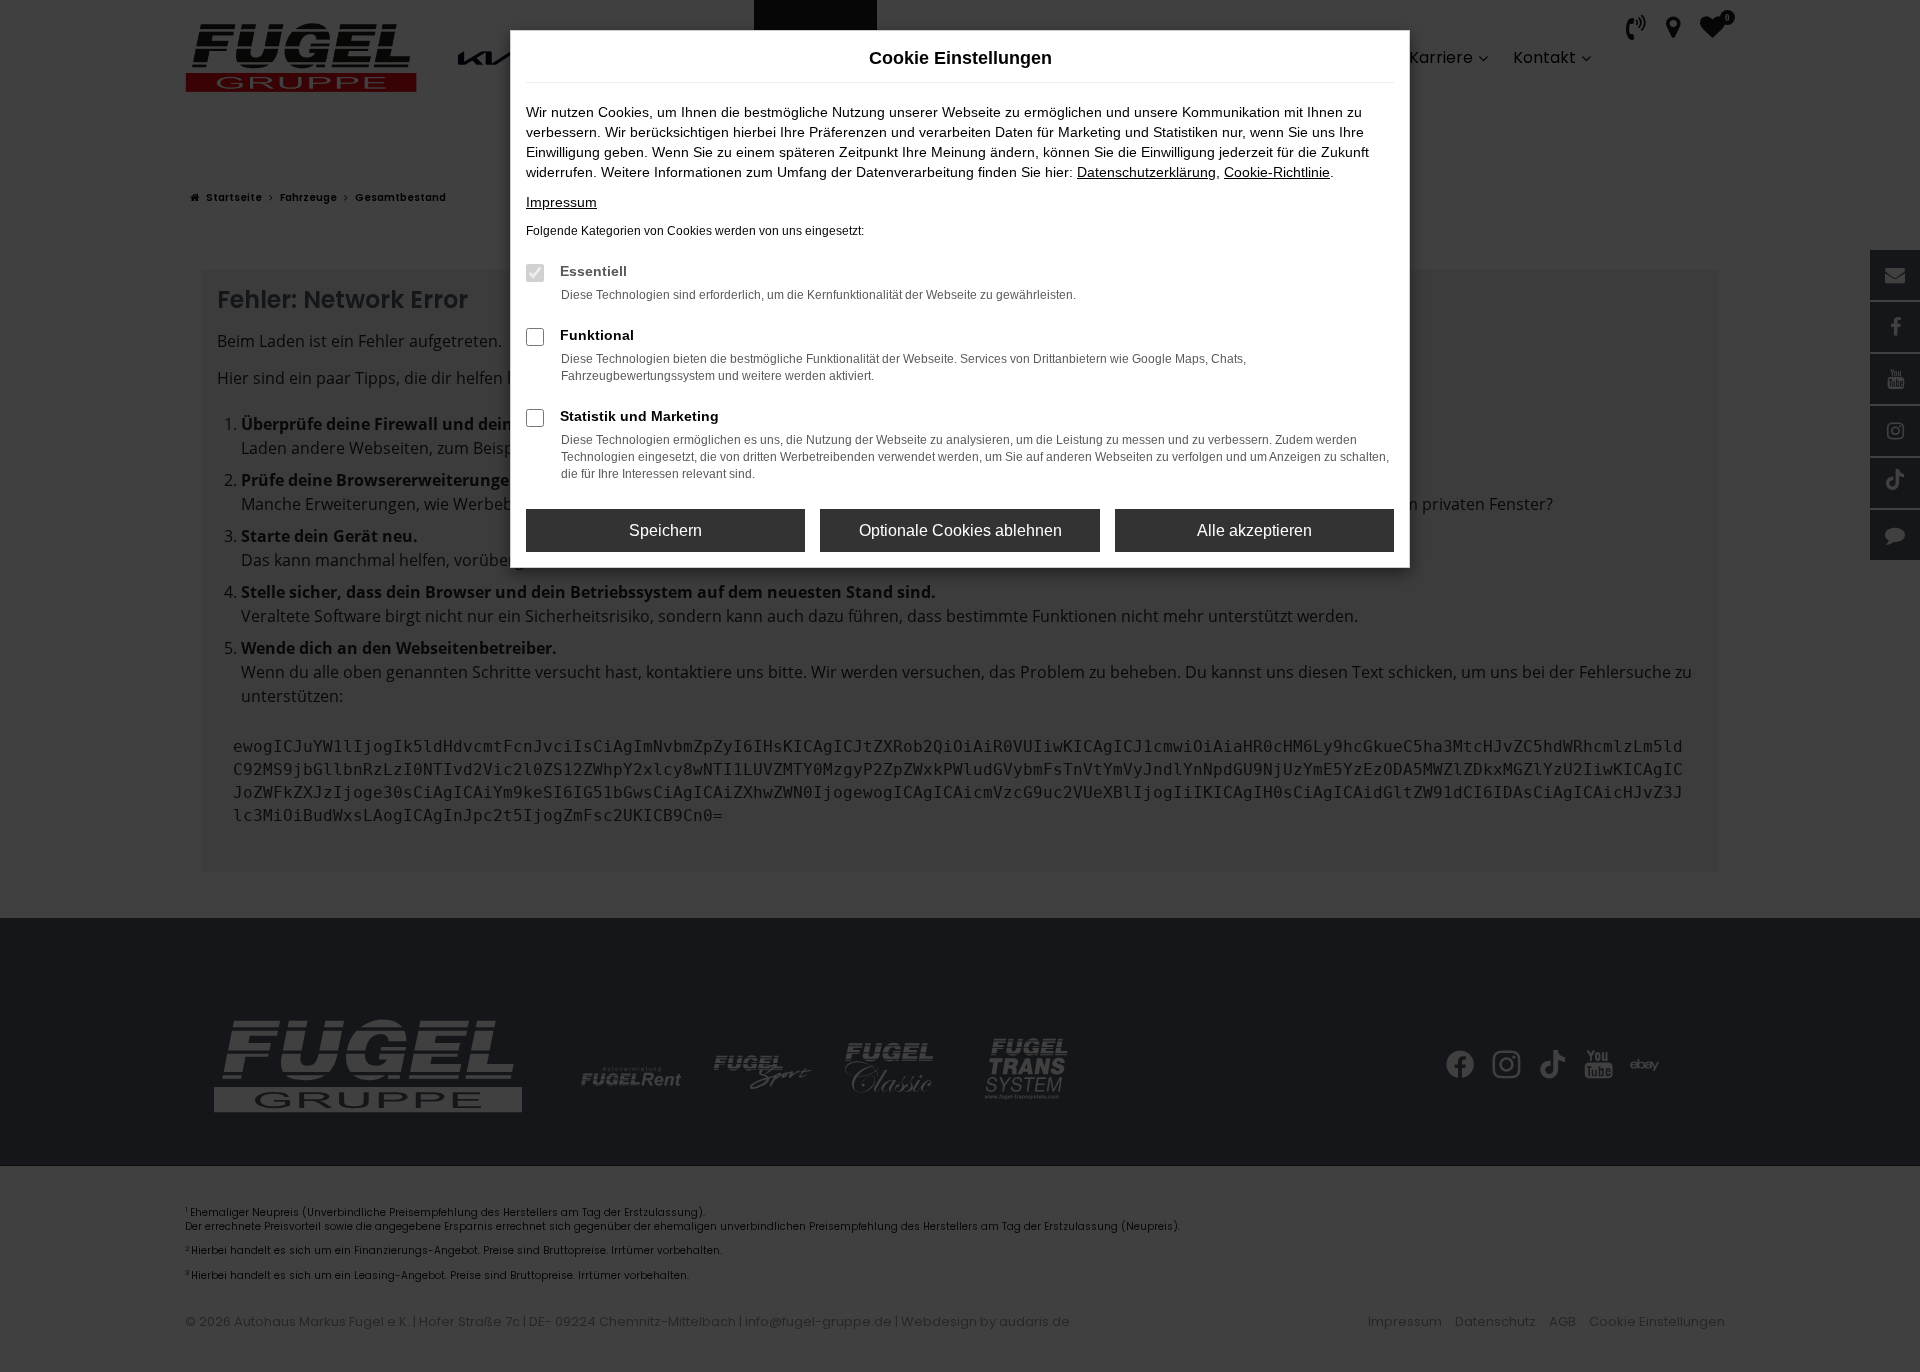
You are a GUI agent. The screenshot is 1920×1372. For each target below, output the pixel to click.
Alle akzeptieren (1254, 530)
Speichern (665, 530)
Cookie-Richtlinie (1277, 172)
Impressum (561, 202)
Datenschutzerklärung (1146, 172)
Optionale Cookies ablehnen (960, 530)
